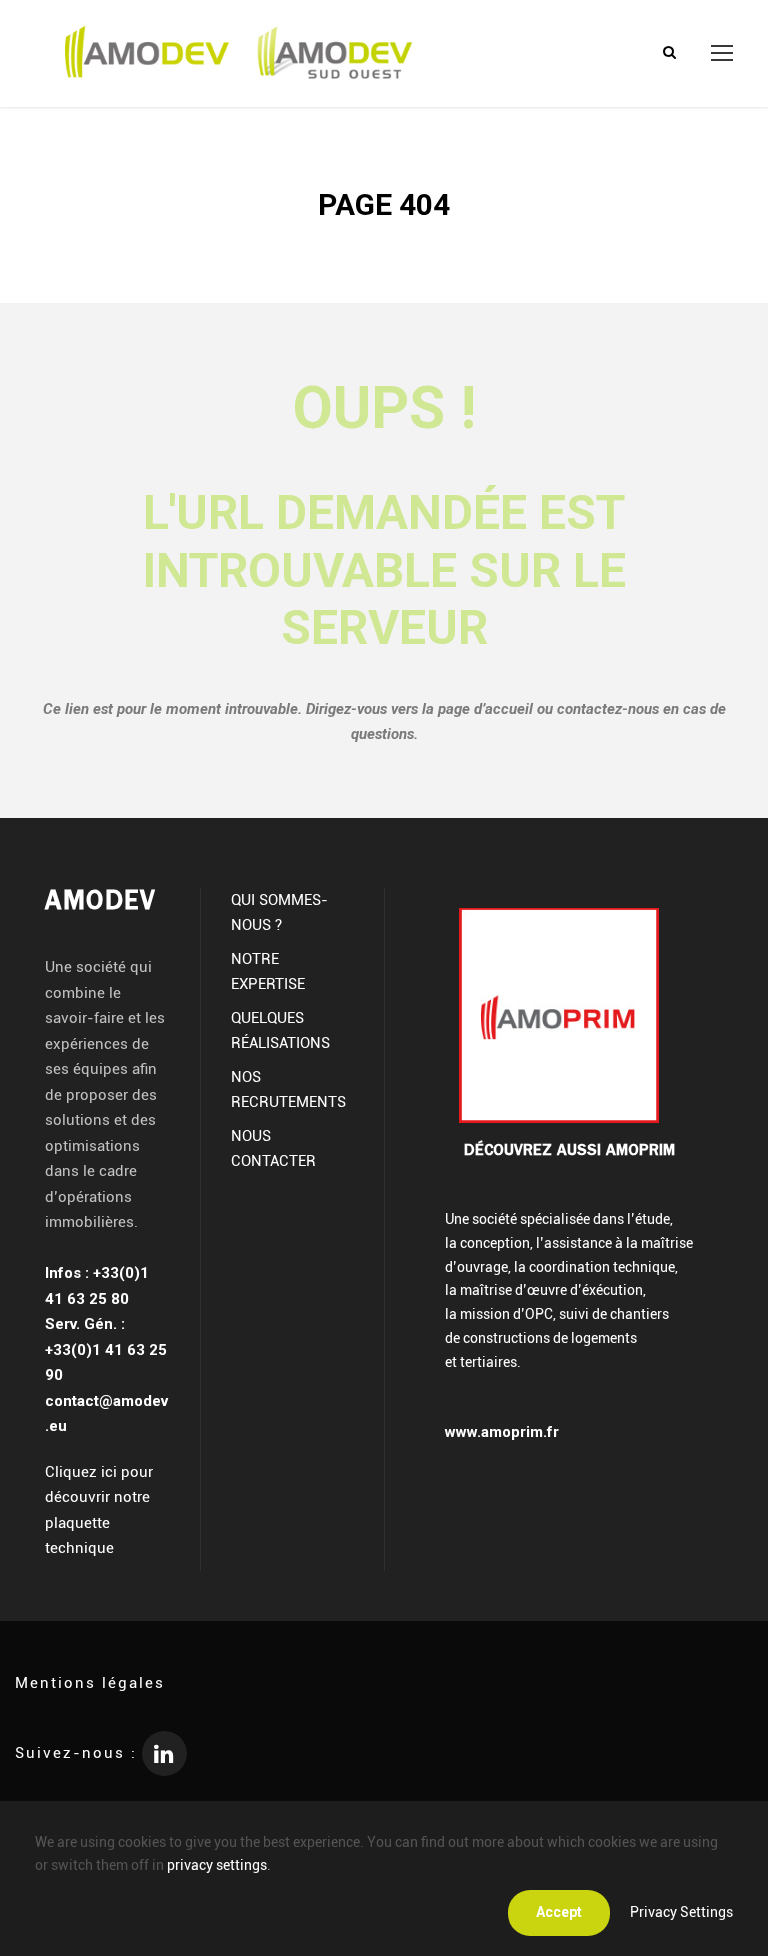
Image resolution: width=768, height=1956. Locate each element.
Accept (559, 1912)
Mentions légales (90, 1683)
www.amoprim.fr (502, 1432)
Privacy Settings (681, 1912)
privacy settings (217, 1865)
